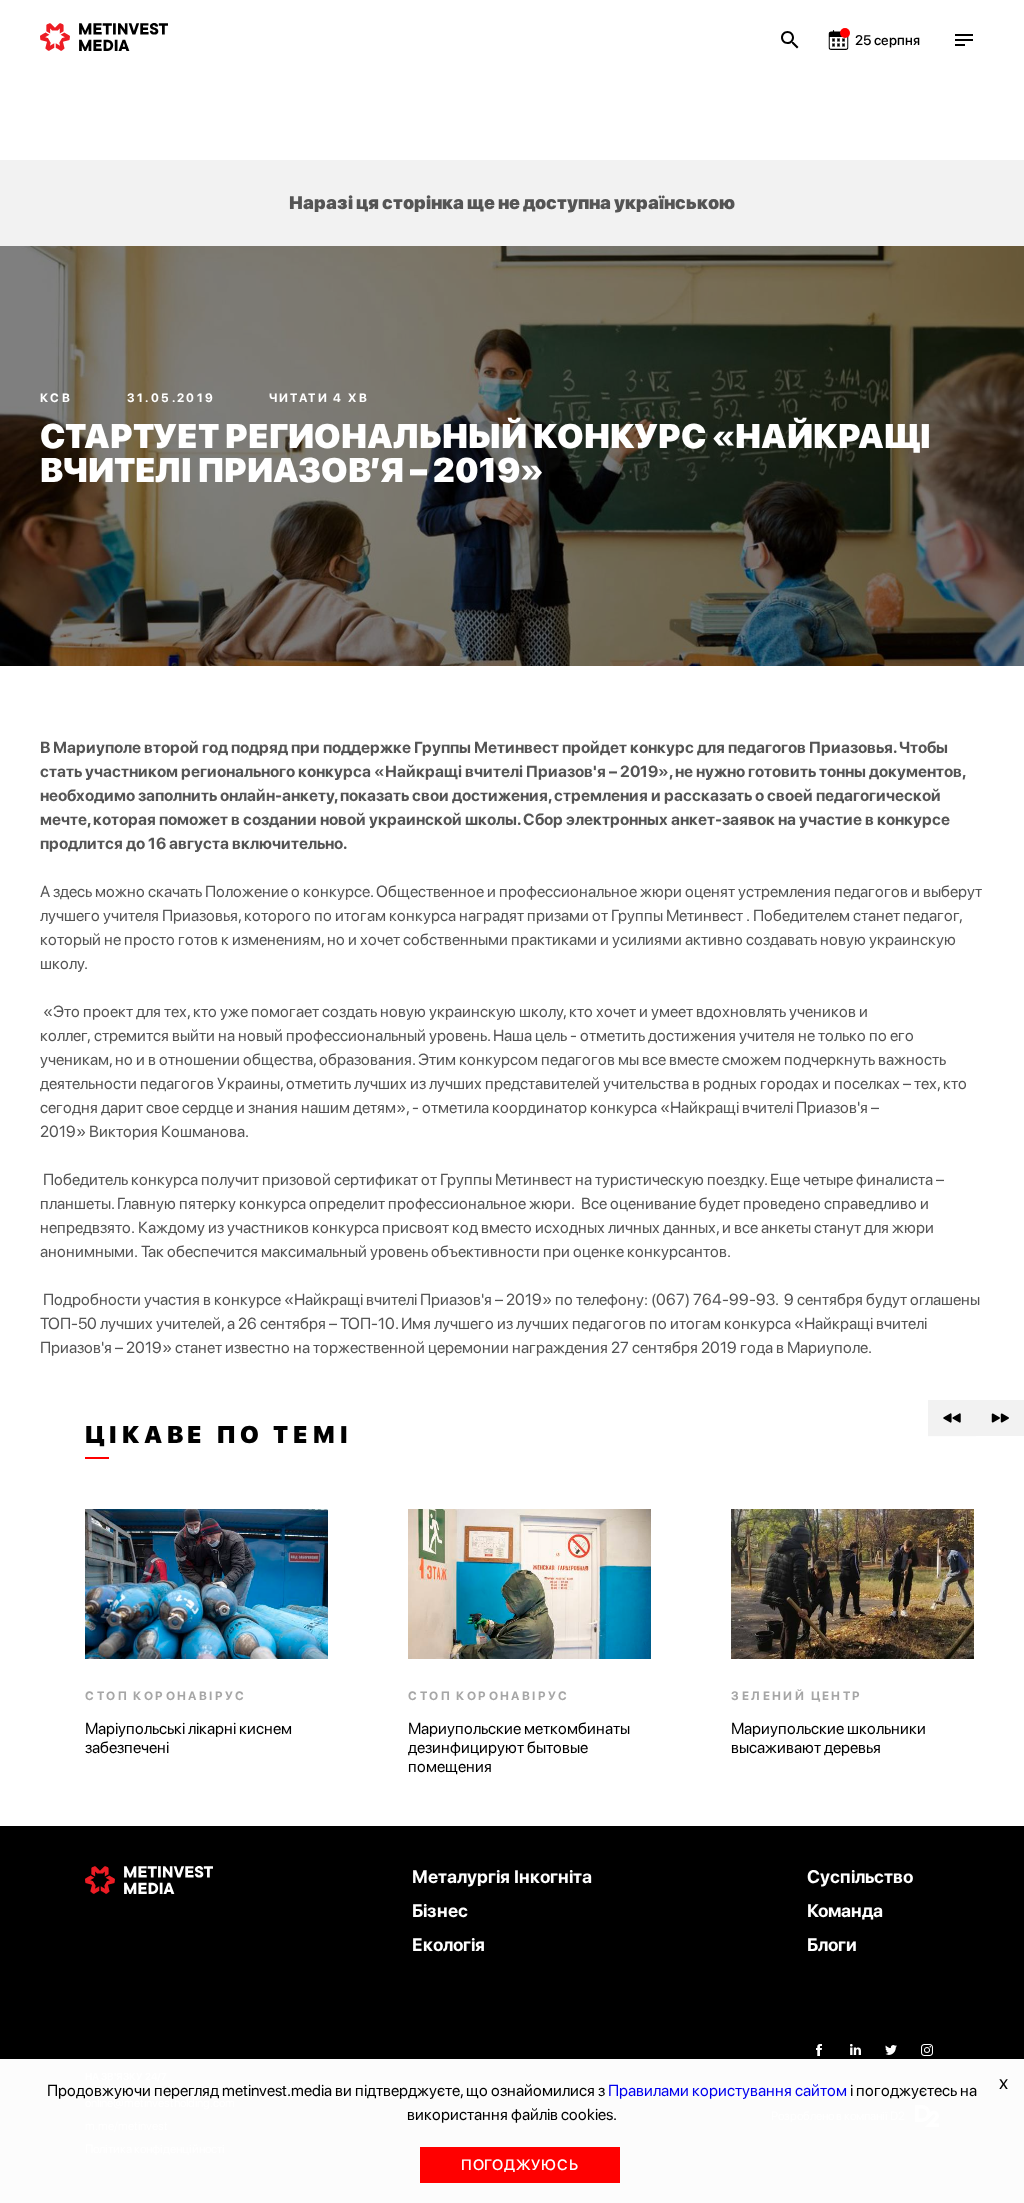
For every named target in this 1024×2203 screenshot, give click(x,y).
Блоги (832, 1944)
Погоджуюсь (520, 2165)
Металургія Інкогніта (502, 1876)
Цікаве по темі (218, 1435)
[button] (952, 1418)
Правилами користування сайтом (727, 2090)
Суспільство (860, 1876)
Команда (845, 1910)
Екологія (448, 1944)
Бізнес (440, 1910)
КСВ (58, 398)
